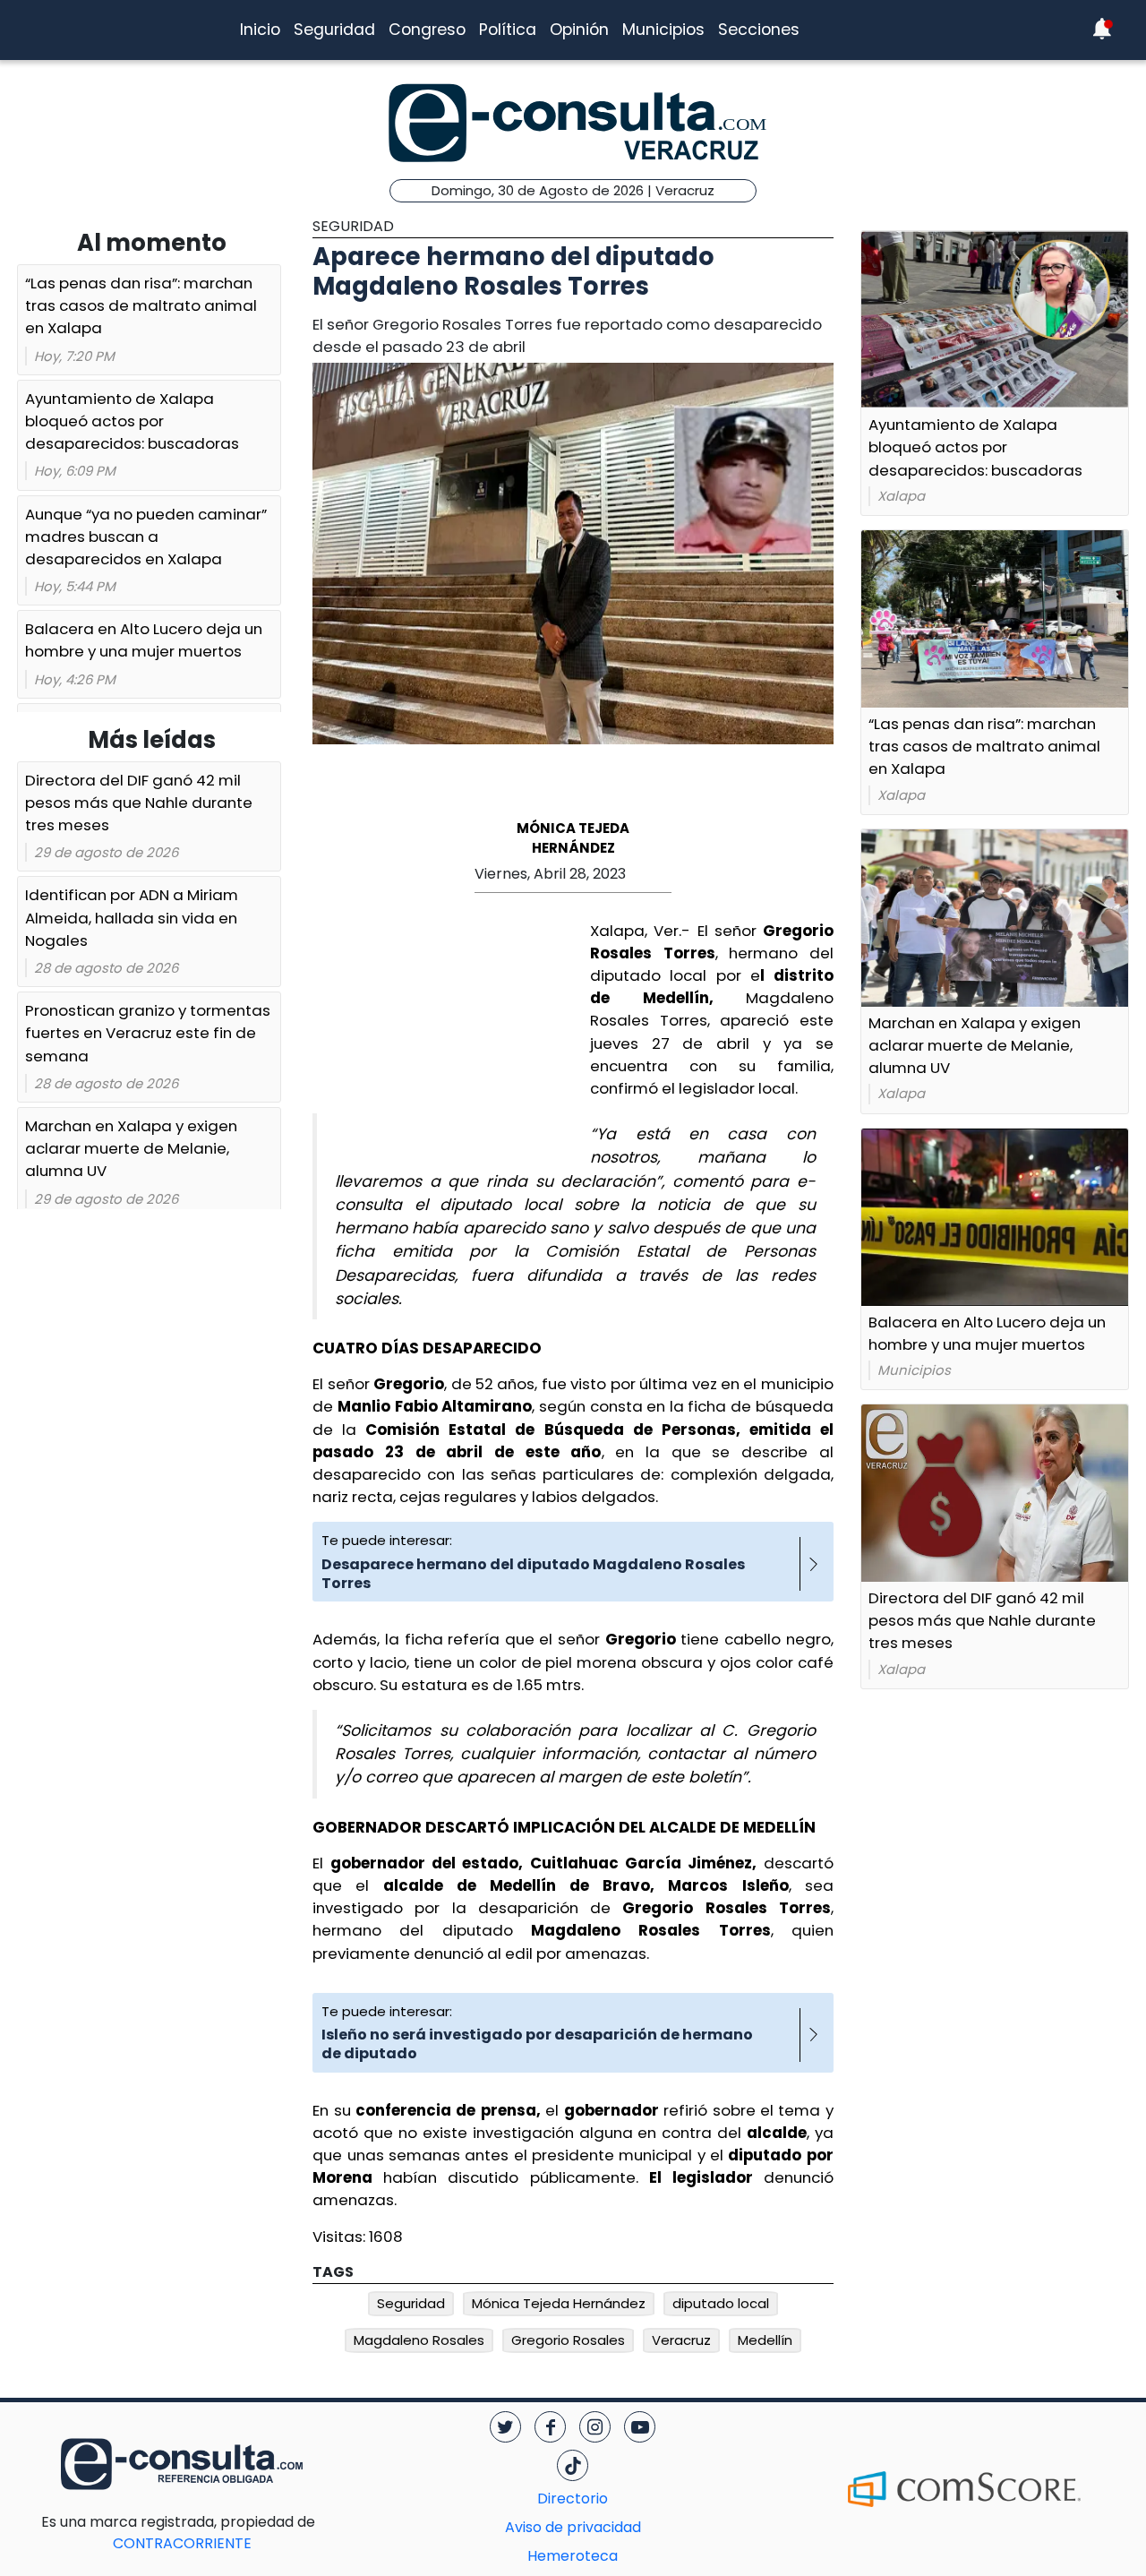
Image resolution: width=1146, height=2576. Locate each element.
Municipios (663, 30)
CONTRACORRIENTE (218, 2533)
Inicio (260, 30)
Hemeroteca (573, 2556)
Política (508, 30)
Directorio (573, 2499)
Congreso (427, 30)
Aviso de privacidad (573, 2527)
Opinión (579, 30)
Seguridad (334, 30)
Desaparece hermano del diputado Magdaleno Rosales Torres (533, 1574)
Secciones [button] (759, 30)
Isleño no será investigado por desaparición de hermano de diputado (537, 2044)
